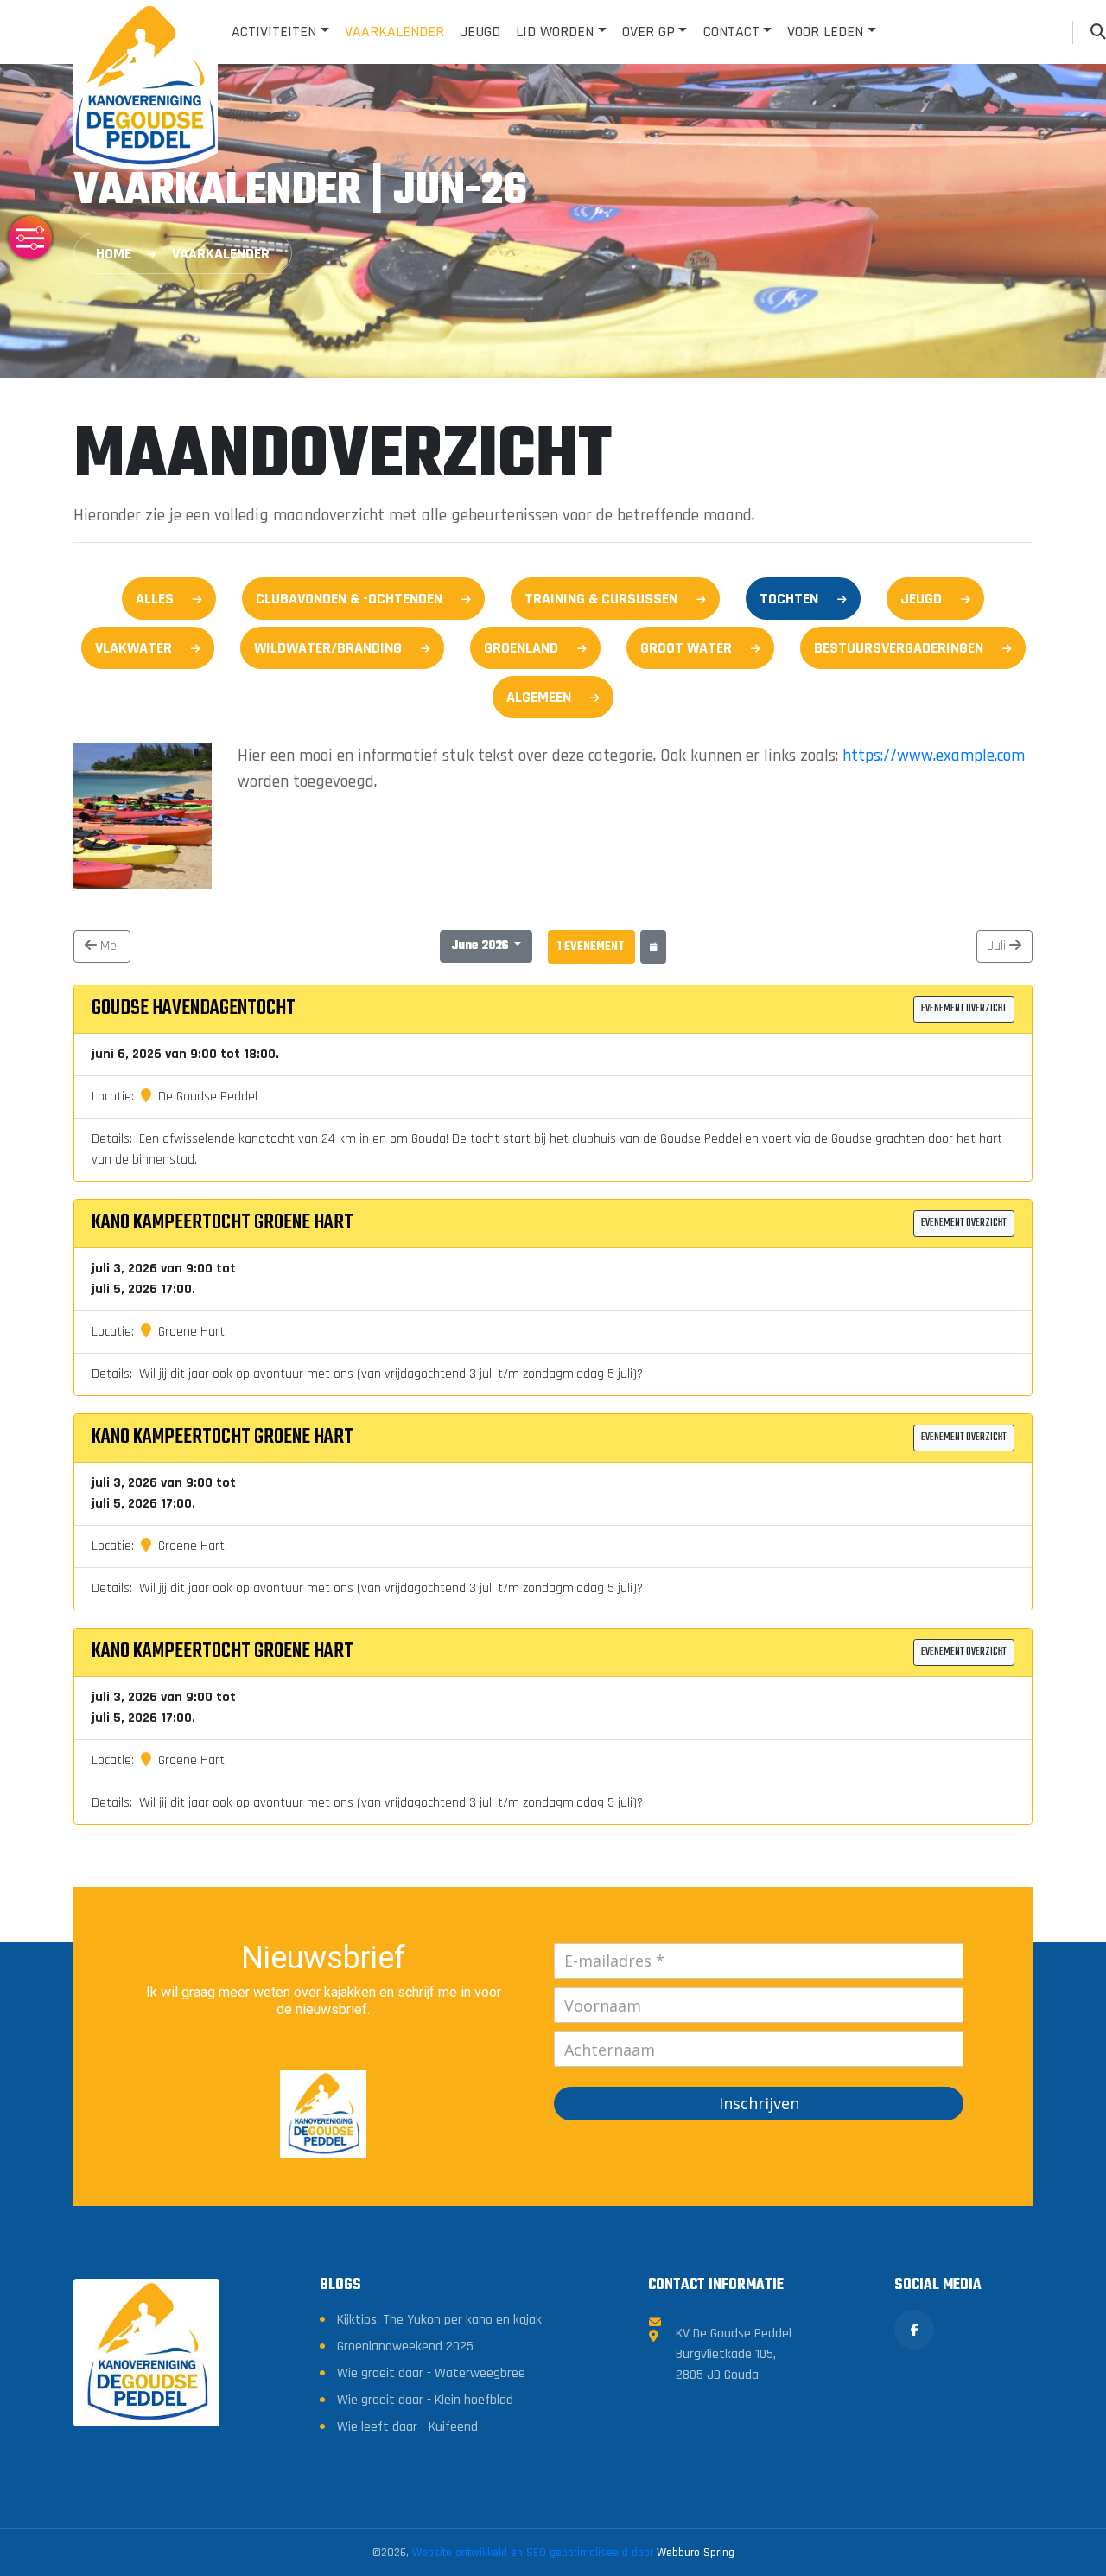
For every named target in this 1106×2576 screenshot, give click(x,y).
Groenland (521, 648)
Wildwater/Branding (328, 648)
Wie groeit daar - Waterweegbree (431, 2373)
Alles (155, 599)
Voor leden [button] (825, 32)
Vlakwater (133, 648)
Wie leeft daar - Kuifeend (407, 2427)
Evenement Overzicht (964, 1009)
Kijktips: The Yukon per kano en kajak (439, 2320)
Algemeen (539, 697)
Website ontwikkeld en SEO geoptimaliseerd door (573, 2553)
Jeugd (480, 32)
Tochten (789, 599)
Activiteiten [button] (274, 32)
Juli (998, 946)
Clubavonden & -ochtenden (349, 599)
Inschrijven (759, 2103)
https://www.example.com (934, 756)
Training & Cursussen (601, 599)
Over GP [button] (648, 32)
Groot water (686, 648)
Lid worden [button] (555, 32)
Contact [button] (731, 32)
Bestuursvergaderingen (899, 648)
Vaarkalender (394, 32)
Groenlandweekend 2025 (405, 2346)
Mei (108, 946)
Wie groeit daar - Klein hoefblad (425, 2400)
